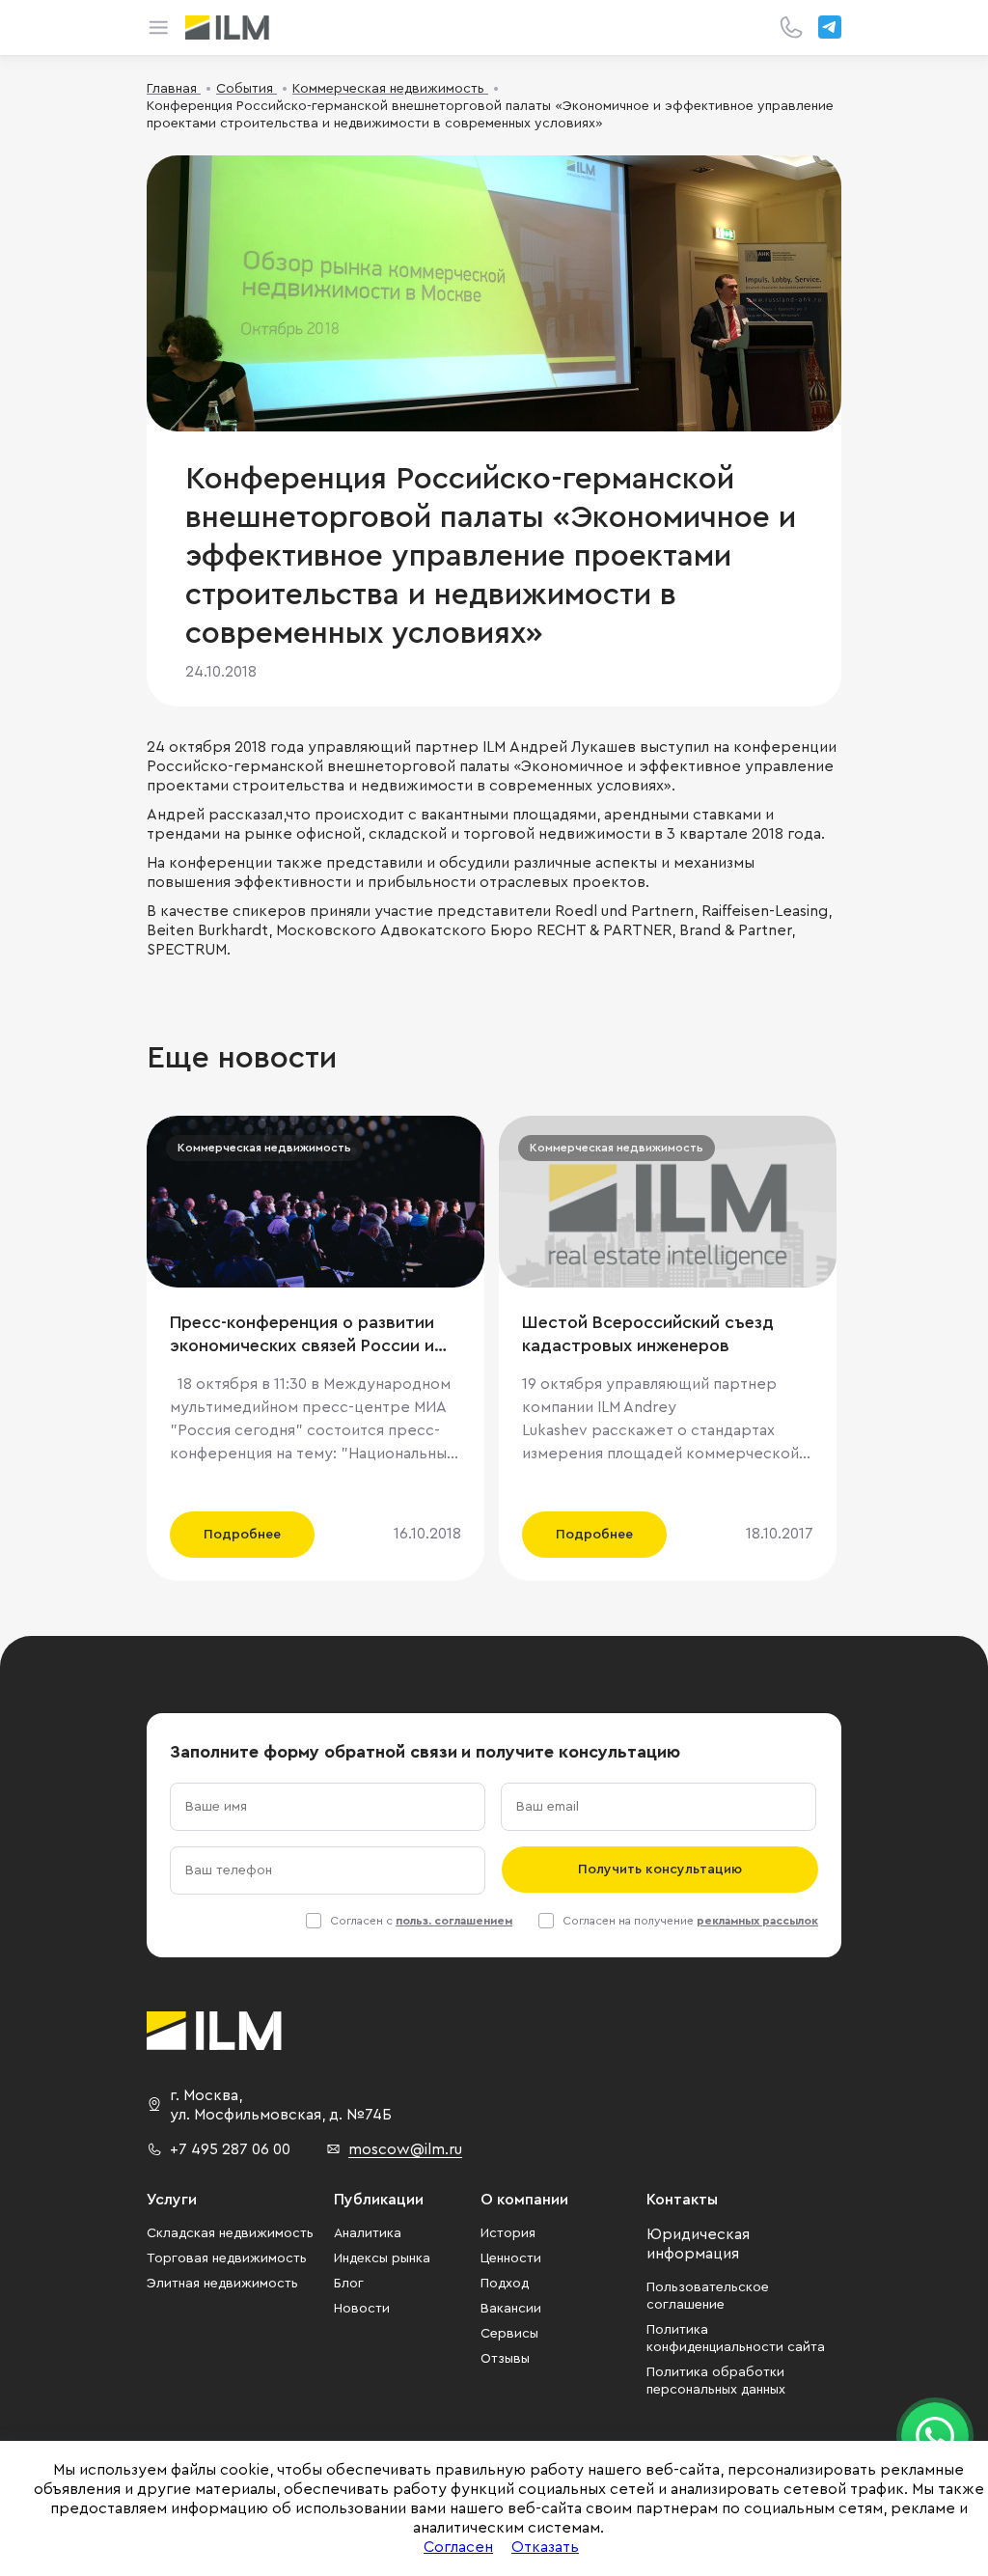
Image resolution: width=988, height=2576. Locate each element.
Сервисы (509, 2334)
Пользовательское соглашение (708, 2296)
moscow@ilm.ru (405, 2149)
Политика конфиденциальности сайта (736, 2339)
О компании (524, 2200)
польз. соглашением (454, 1921)
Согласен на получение (690, 1921)
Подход (505, 2284)
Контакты (682, 2200)
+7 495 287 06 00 (230, 2149)
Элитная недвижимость (222, 2284)
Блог (349, 2284)
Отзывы (505, 2359)
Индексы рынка (382, 2258)
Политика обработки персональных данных (716, 2381)
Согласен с (421, 1921)
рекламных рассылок (757, 1921)
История (508, 2233)
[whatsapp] (935, 2436)
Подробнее (242, 1535)
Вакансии (511, 2309)
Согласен (458, 2547)
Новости (362, 2309)
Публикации (379, 2200)
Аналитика (368, 2233)
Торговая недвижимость (227, 2258)
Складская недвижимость (230, 2233)
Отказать (545, 2547)
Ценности (511, 2258)
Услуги (172, 2200)
